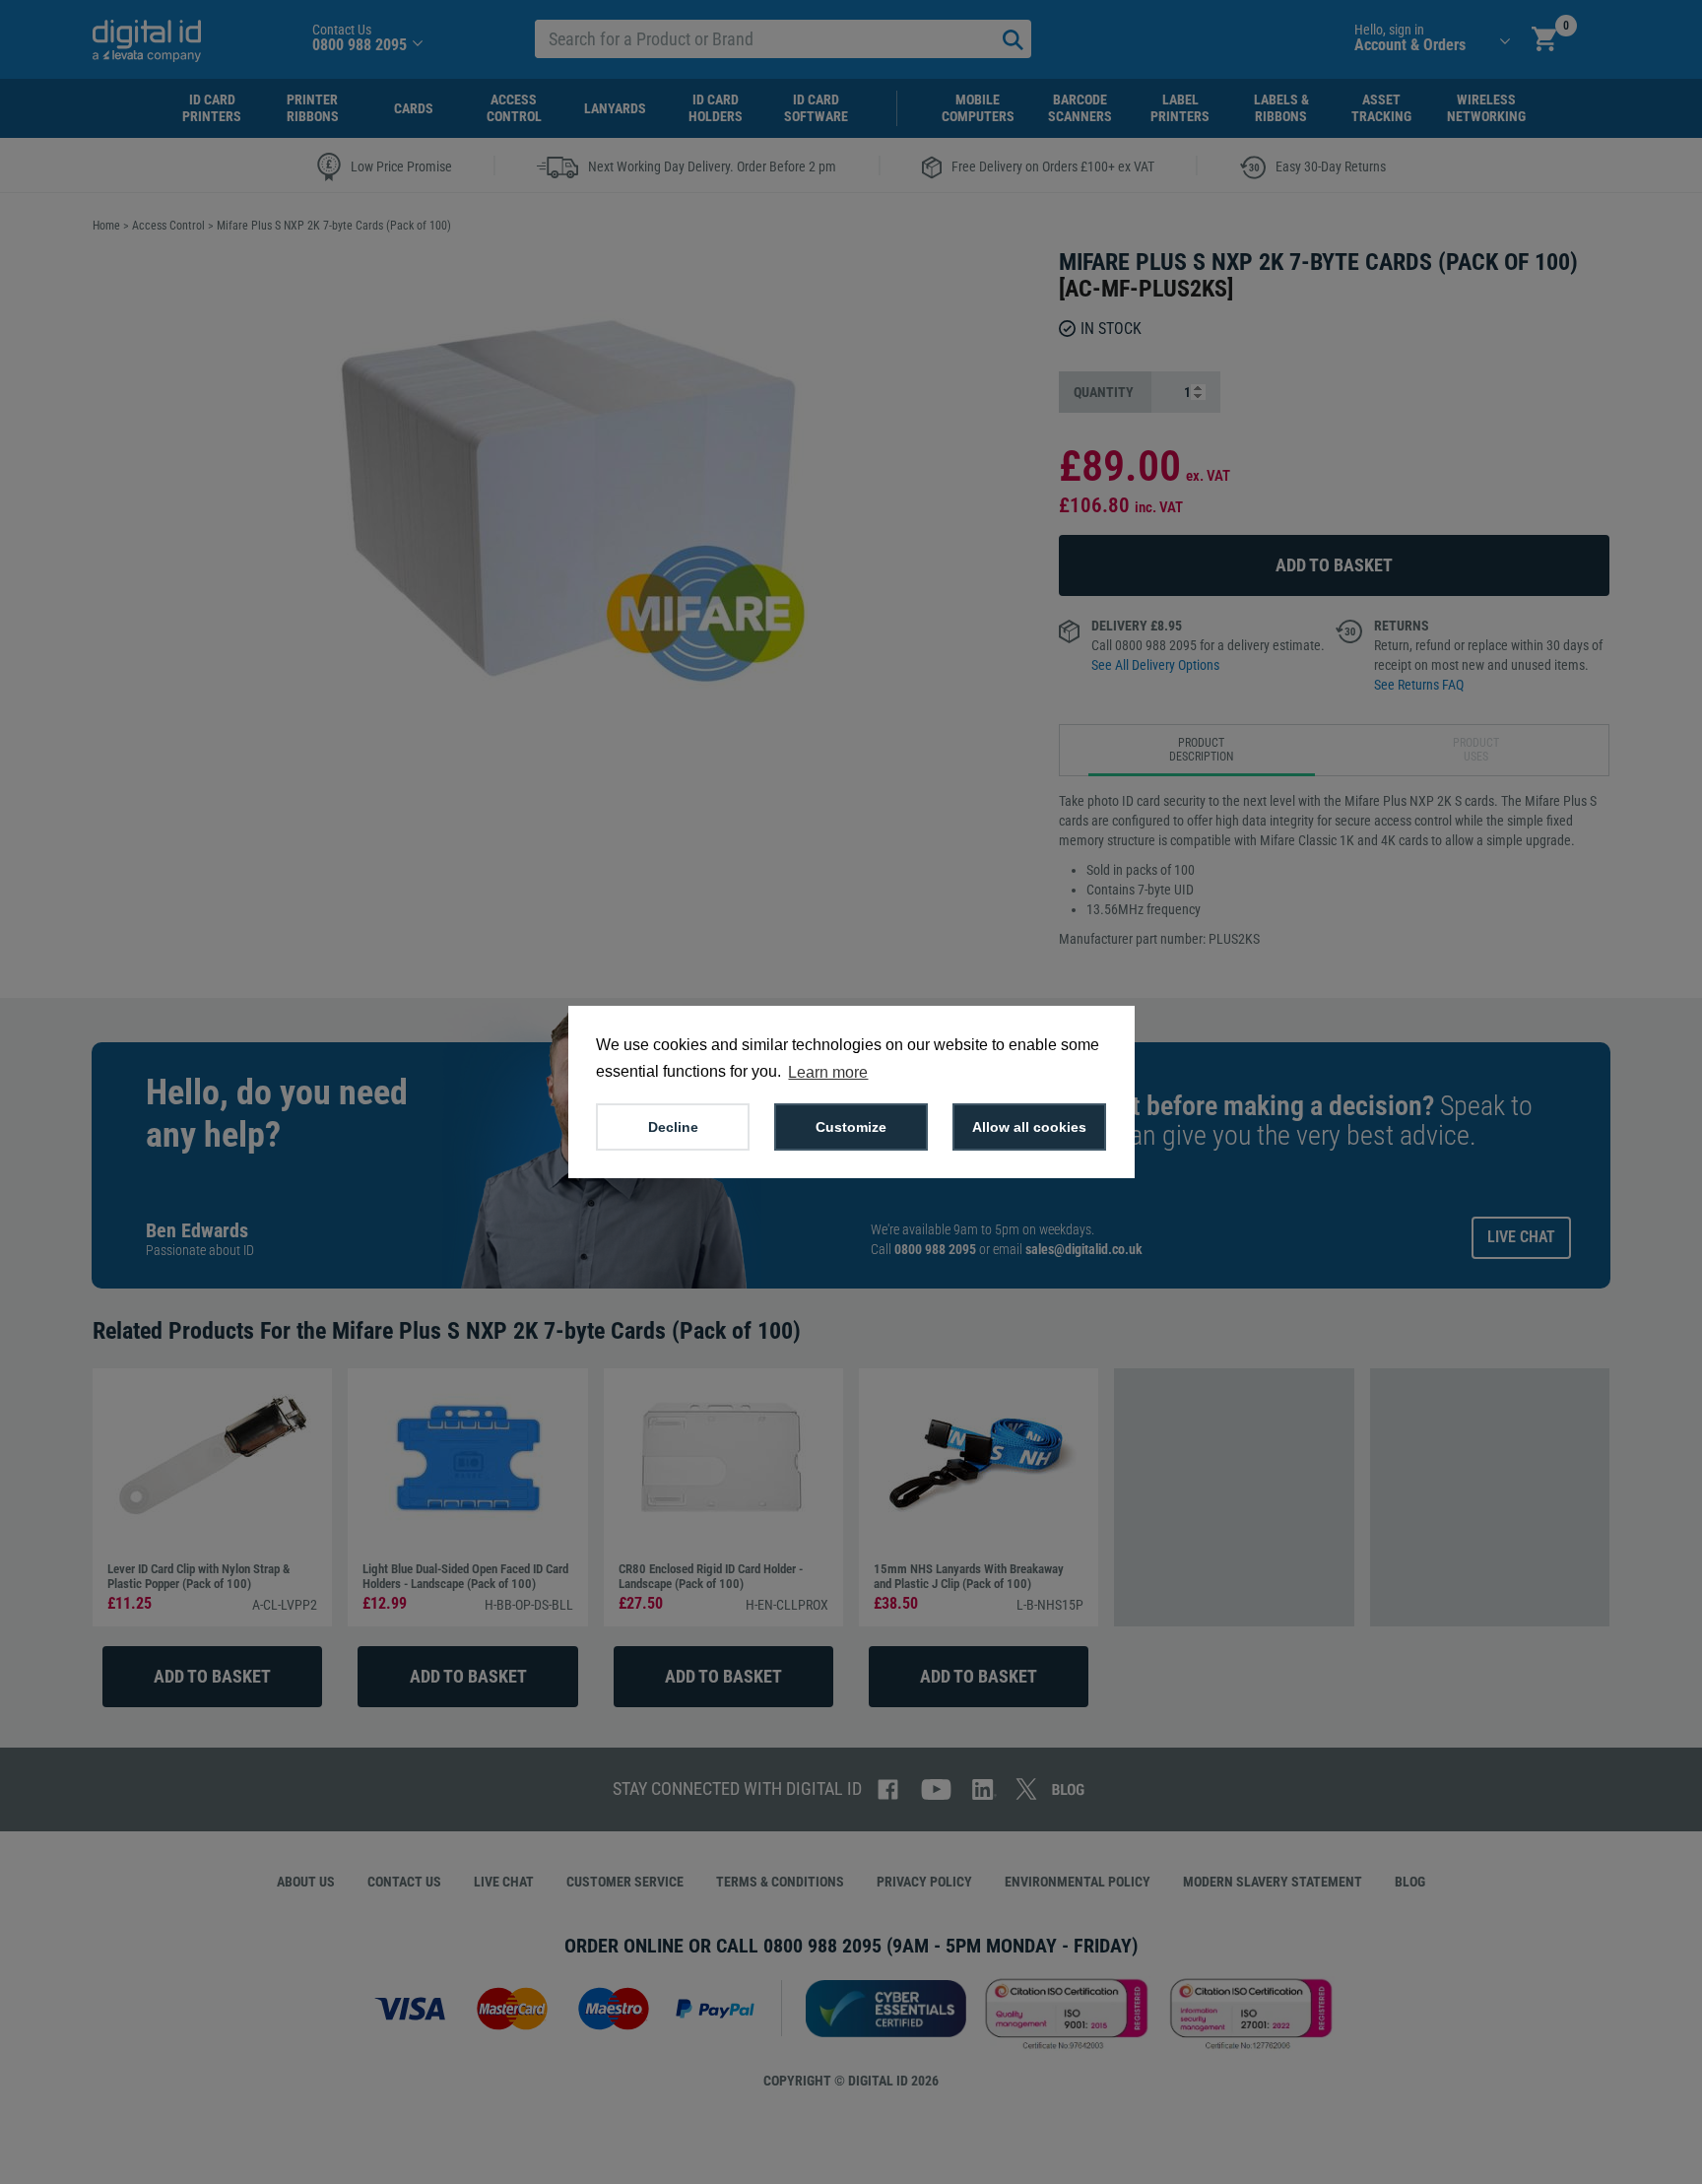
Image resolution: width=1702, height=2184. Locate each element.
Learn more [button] (828, 1072)
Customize (851, 1127)
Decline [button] (673, 1127)
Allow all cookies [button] (1029, 1127)
